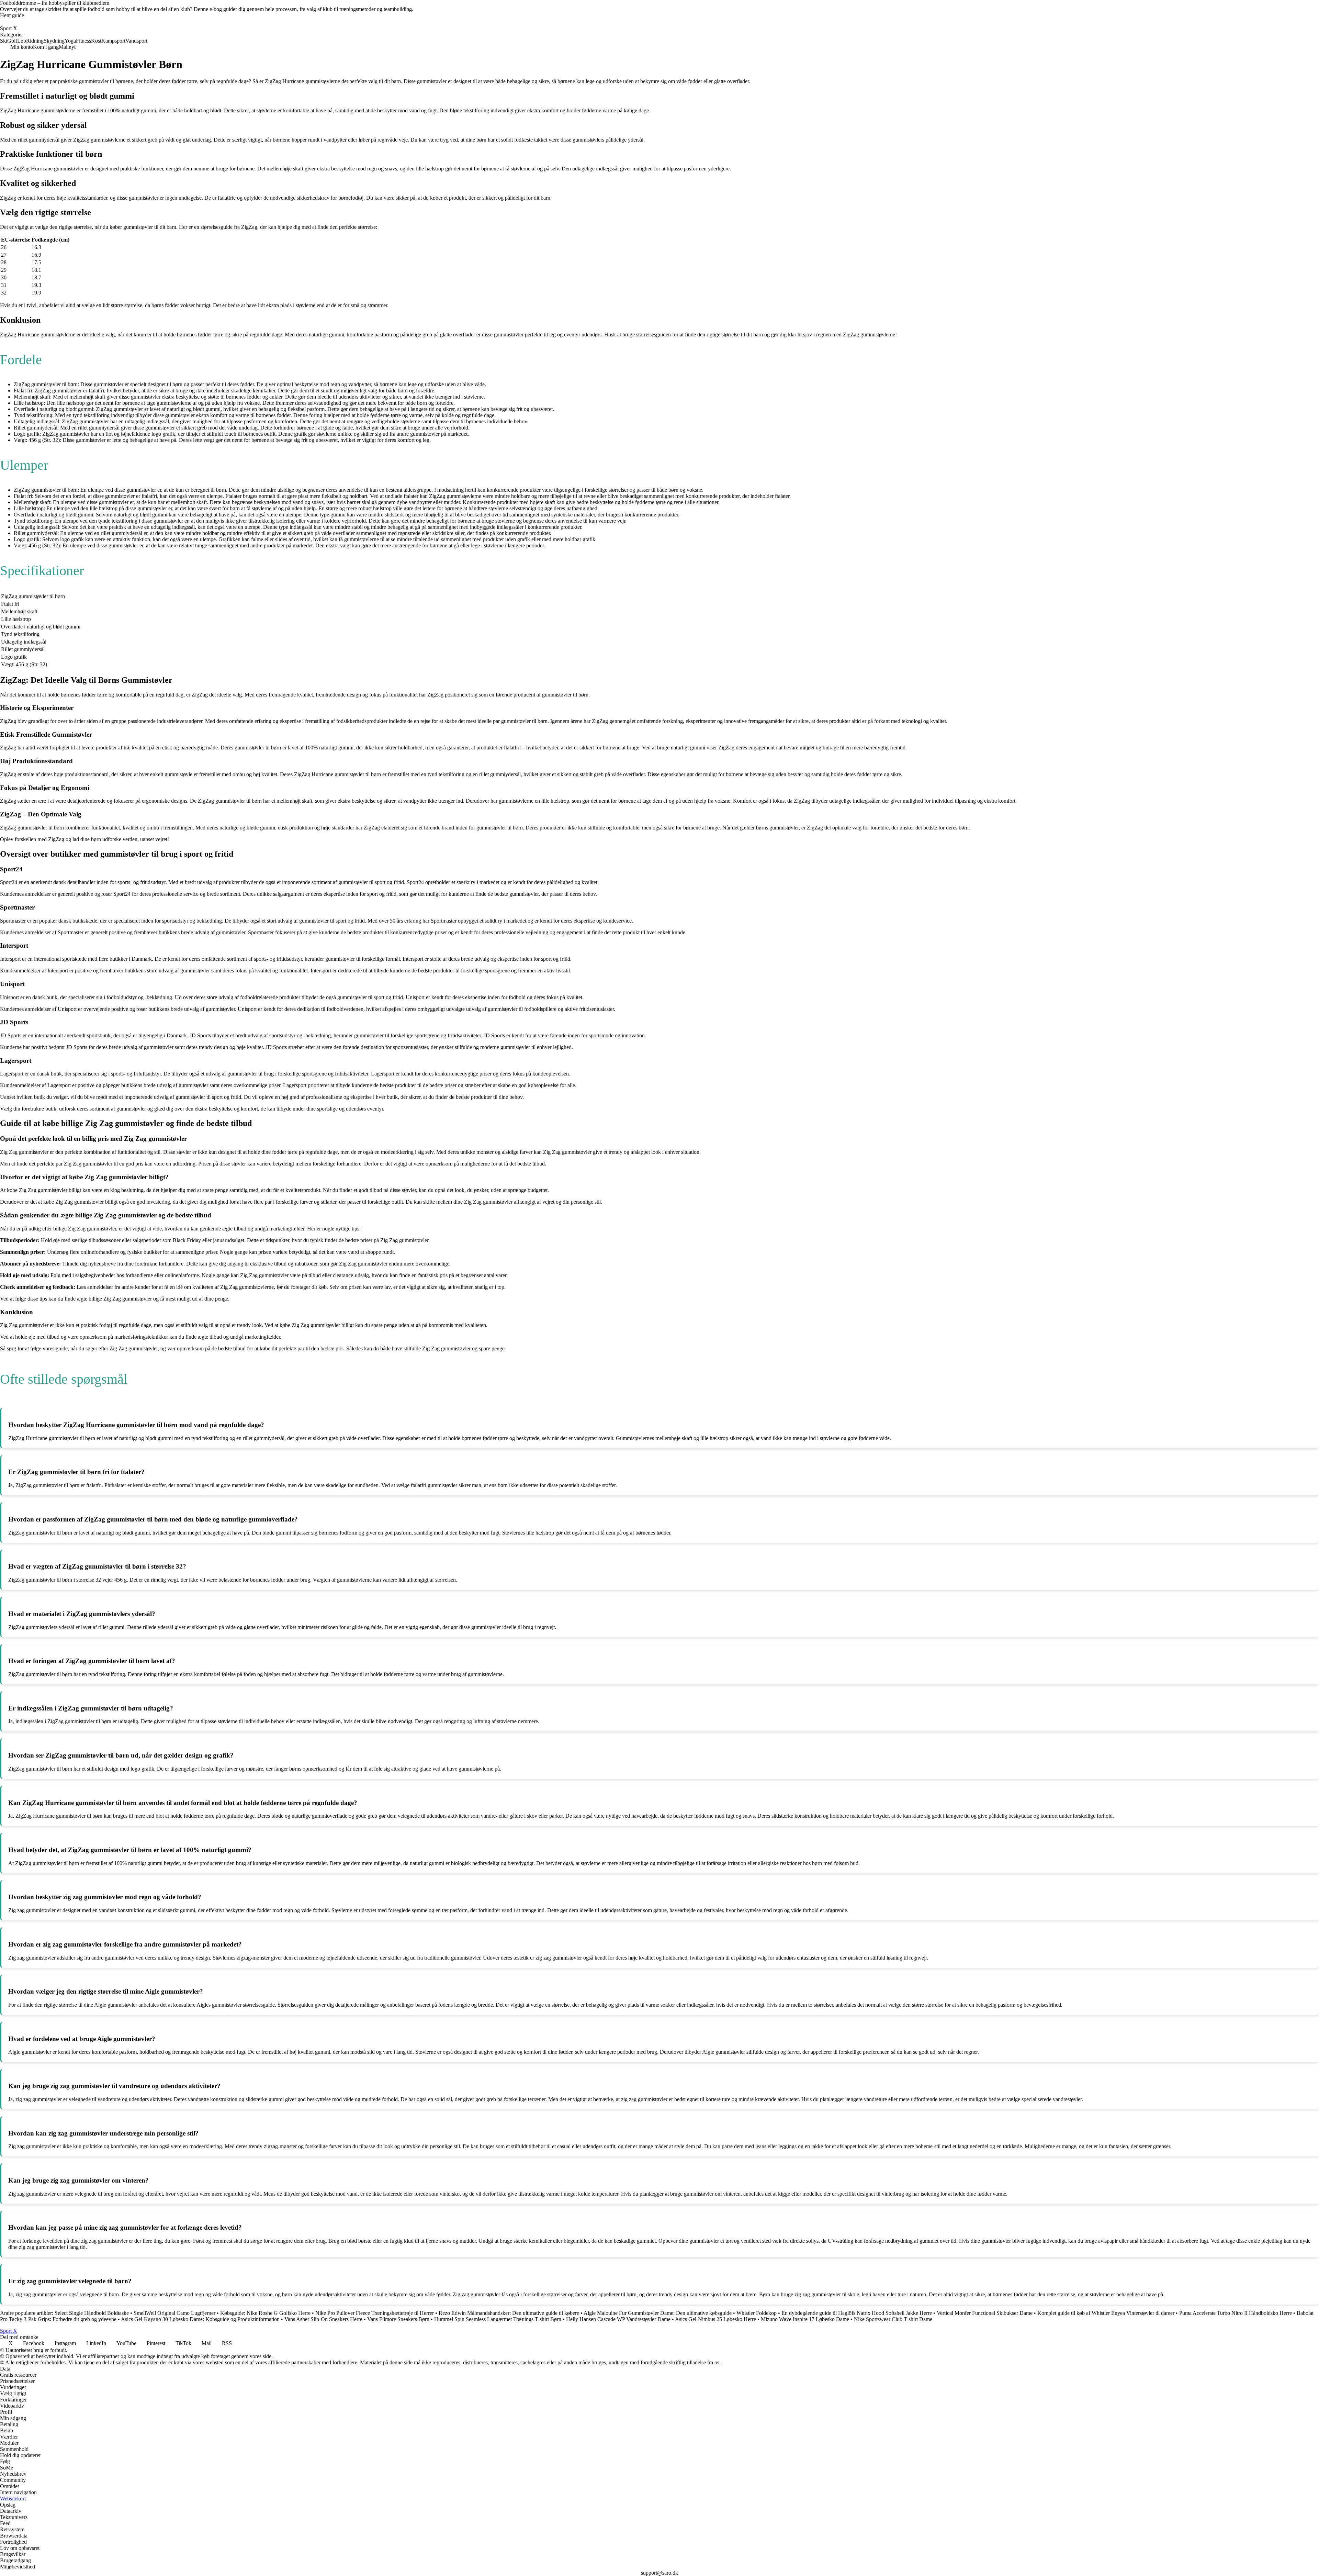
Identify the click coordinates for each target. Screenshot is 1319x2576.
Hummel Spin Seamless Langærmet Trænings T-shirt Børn (498, 2319)
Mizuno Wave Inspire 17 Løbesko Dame (805, 2319)
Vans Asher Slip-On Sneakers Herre (323, 2319)
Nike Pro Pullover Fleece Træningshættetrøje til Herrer (375, 2313)
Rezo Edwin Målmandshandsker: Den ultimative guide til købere (509, 2313)
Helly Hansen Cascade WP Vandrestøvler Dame (618, 2319)
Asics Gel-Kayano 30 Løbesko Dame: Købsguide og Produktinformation (200, 2319)
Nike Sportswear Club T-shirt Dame (893, 2319)
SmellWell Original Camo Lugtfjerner (174, 2313)
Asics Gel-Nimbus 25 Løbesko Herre (715, 2319)
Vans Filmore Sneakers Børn (398, 2319)
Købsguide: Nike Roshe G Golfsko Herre (265, 2313)
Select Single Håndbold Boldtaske (92, 2313)
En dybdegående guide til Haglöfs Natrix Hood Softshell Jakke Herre (857, 2313)
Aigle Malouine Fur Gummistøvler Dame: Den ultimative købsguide (658, 2313)
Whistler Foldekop (757, 2313)
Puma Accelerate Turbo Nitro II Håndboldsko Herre (1236, 2313)
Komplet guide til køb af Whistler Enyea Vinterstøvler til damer (1106, 2313)
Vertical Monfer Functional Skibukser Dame (985, 2313)
